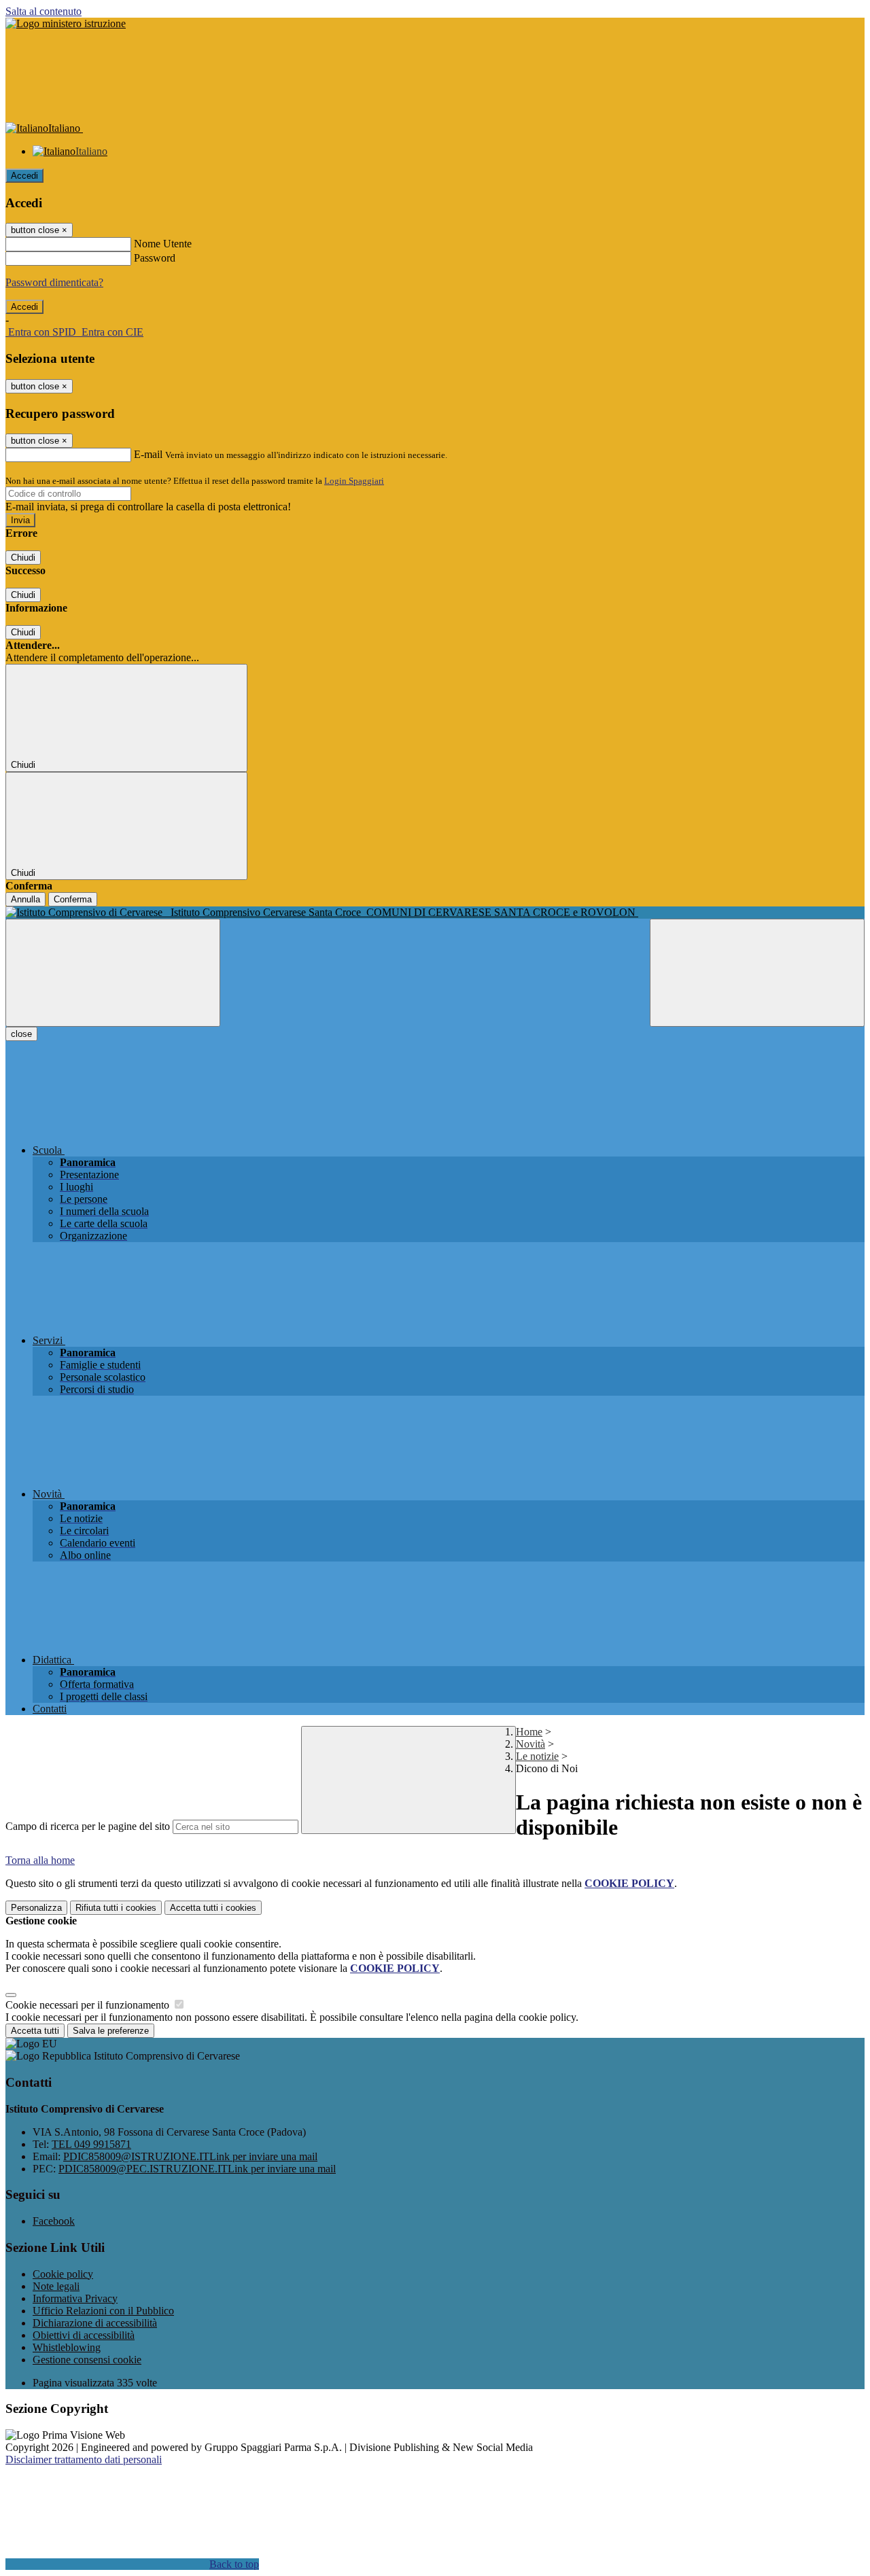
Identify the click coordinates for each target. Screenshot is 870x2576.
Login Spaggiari (354, 481)
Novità (530, 1744)
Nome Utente (163, 244)
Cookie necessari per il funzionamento (89, 2005)
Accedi (24, 176)
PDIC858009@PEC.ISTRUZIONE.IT (197, 2169)
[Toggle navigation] (113, 973)
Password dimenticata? (54, 282)
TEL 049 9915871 (91, 2144)
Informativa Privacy (75, 2298)
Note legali (56, 2286)
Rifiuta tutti (116, 1908)
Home (529, 1732)
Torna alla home (40, 1860)
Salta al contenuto (43, 11)
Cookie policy (63, 2274)
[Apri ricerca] (757, 973)
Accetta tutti (213, 1908)
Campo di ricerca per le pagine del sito (88, 1826)
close (21, 1034)
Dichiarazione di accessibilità (95, 2323)
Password (155, 258)
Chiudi (23, 558)
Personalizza (36, 1908)
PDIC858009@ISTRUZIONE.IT (190, 2156)
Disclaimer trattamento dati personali (84, 2459)
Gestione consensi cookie (87, 2360)
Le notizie (537, 1756)
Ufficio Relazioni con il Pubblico (103, 2311)
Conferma (73, 899)
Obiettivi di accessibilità (84, 2335)
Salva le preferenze (111, 2031)
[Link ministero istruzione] (66, 23)
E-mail (148, 454)
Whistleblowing (67, 2347)
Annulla (25, 899)
